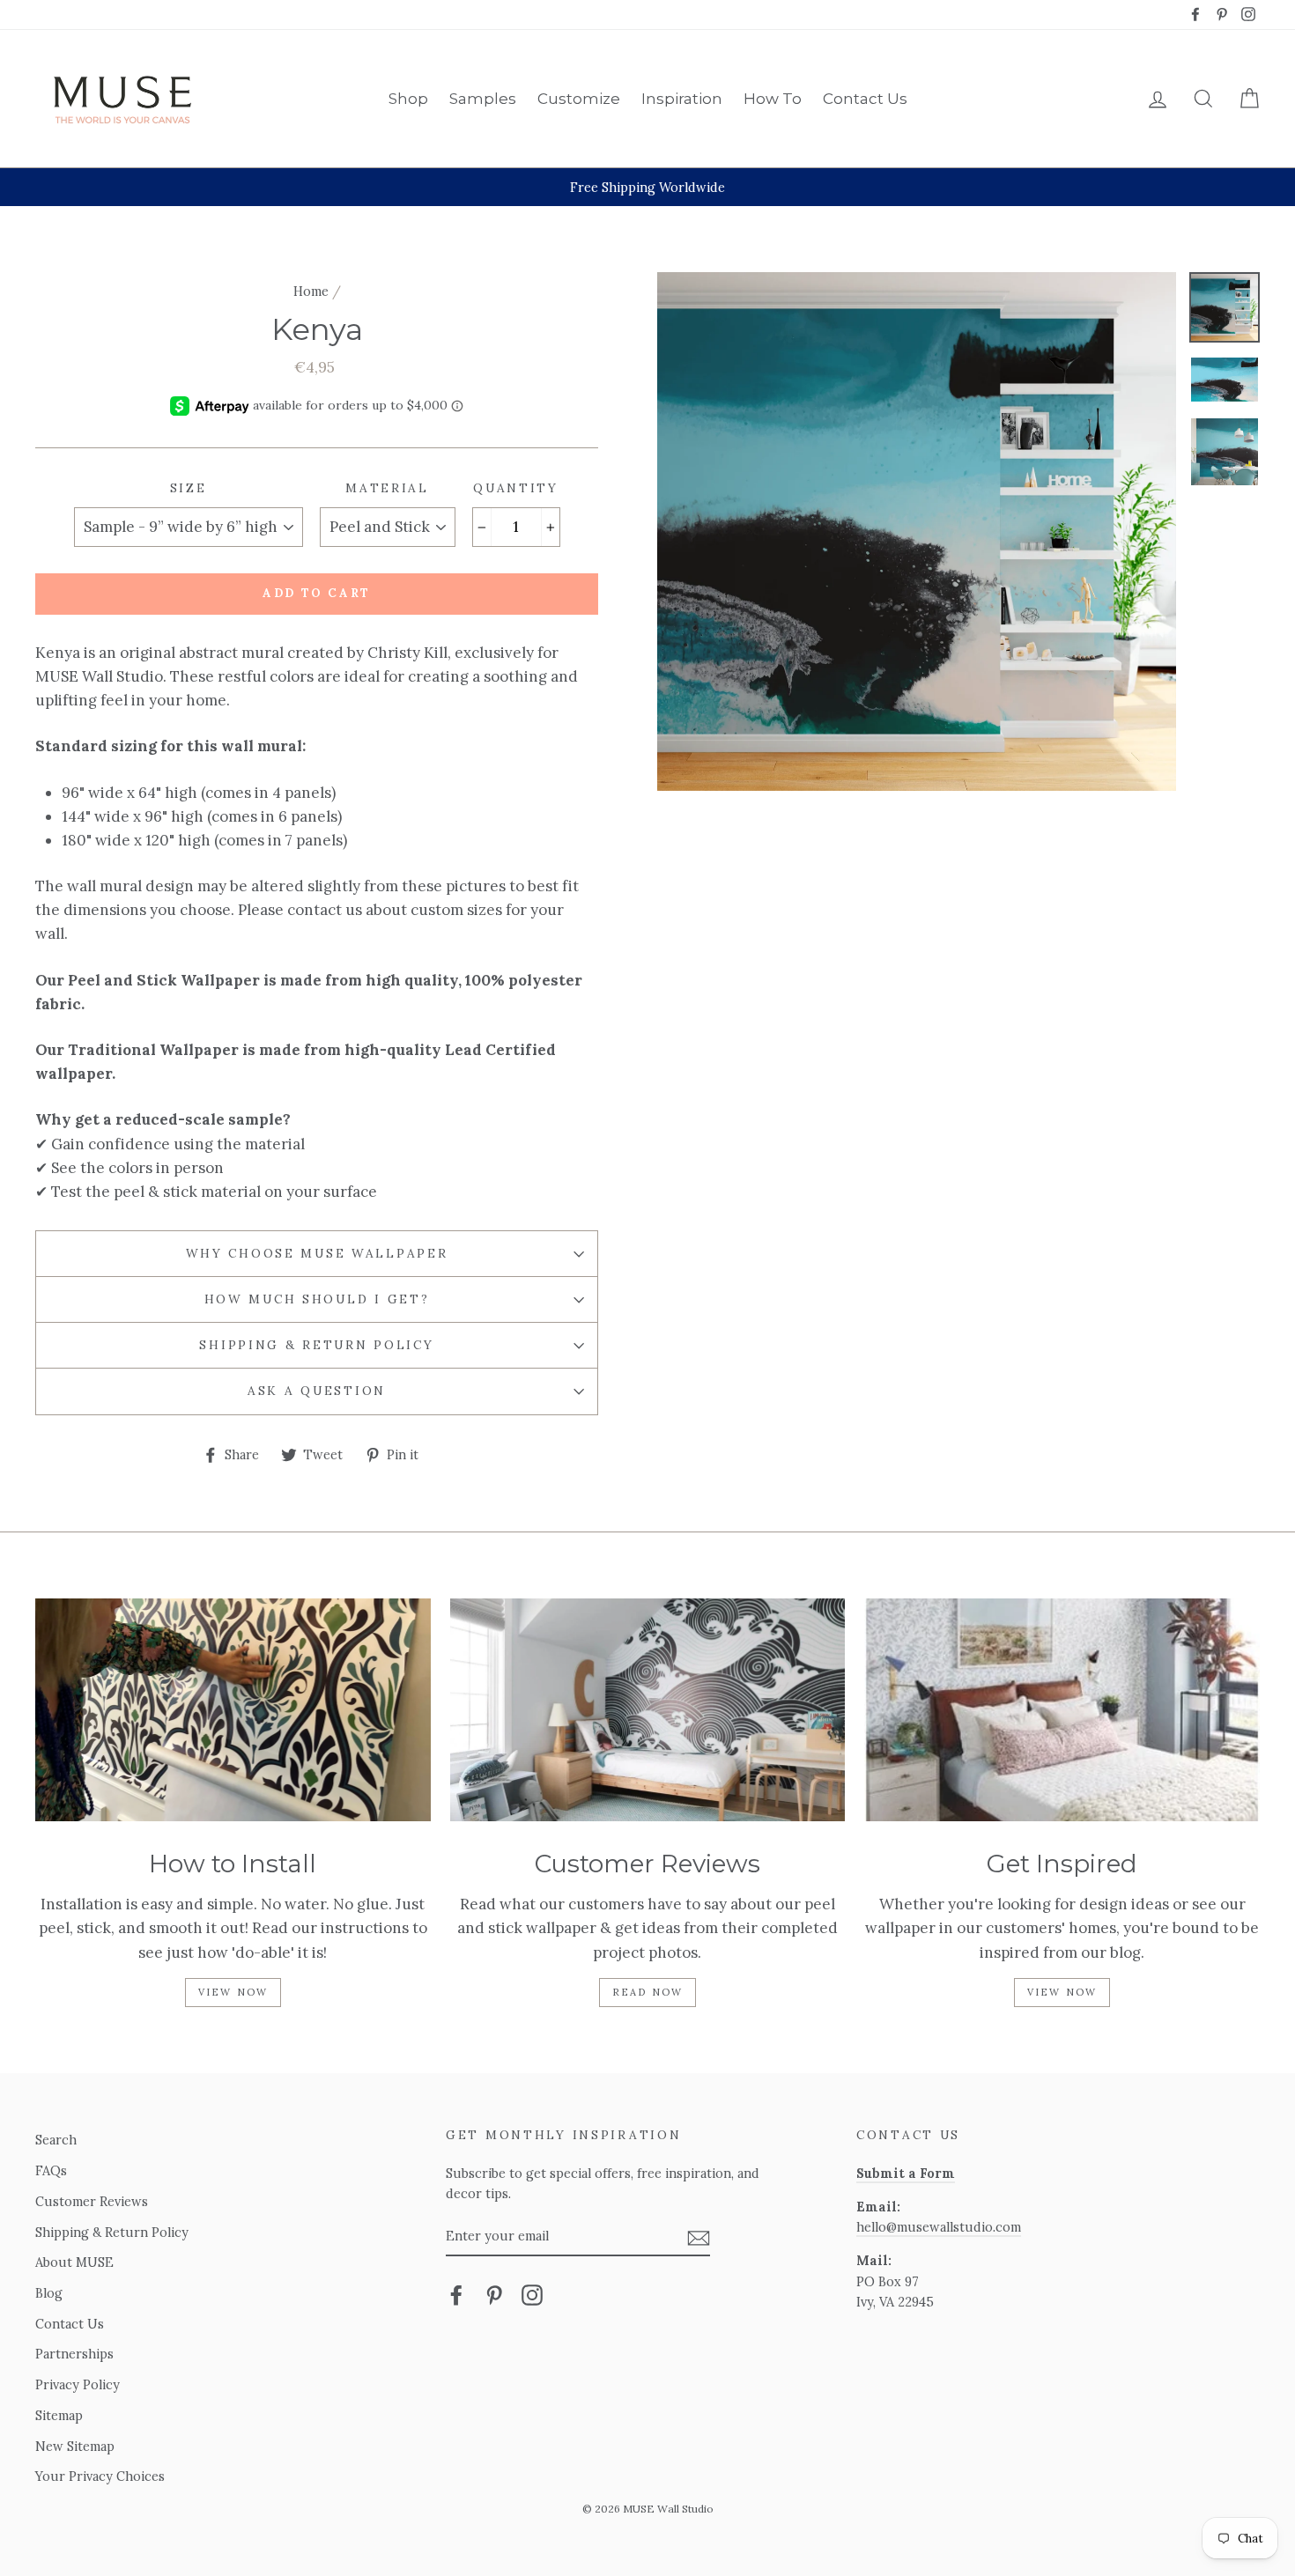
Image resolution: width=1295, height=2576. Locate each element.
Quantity (516, 488)
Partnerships (74, 2354)
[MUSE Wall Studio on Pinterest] (494, 2294)
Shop (408, 99)
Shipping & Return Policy (316, 1345)
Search (56, 2140)
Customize (579, 99)
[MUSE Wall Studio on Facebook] (456, 2294)
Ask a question (317, 1391)
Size (189, 488)
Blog (49, 2293)
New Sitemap (75, 2446)
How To (773, 99)
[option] (647, 187)
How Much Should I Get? (317, 1299)
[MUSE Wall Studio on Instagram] (532, 2294)
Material (387, 488)
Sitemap (59, 2415)
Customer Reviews (92, 2201)
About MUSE (74, 2262)
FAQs (51, 2170)
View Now (233, 1992)
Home (311, 291)
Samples (483, 99)
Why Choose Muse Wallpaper (317, 1253)
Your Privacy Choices (100, 2476)
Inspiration (682, 99)
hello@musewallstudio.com (939, 2227)
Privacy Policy (78, 2384)
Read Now (648, 1992)
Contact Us (865, 99)
